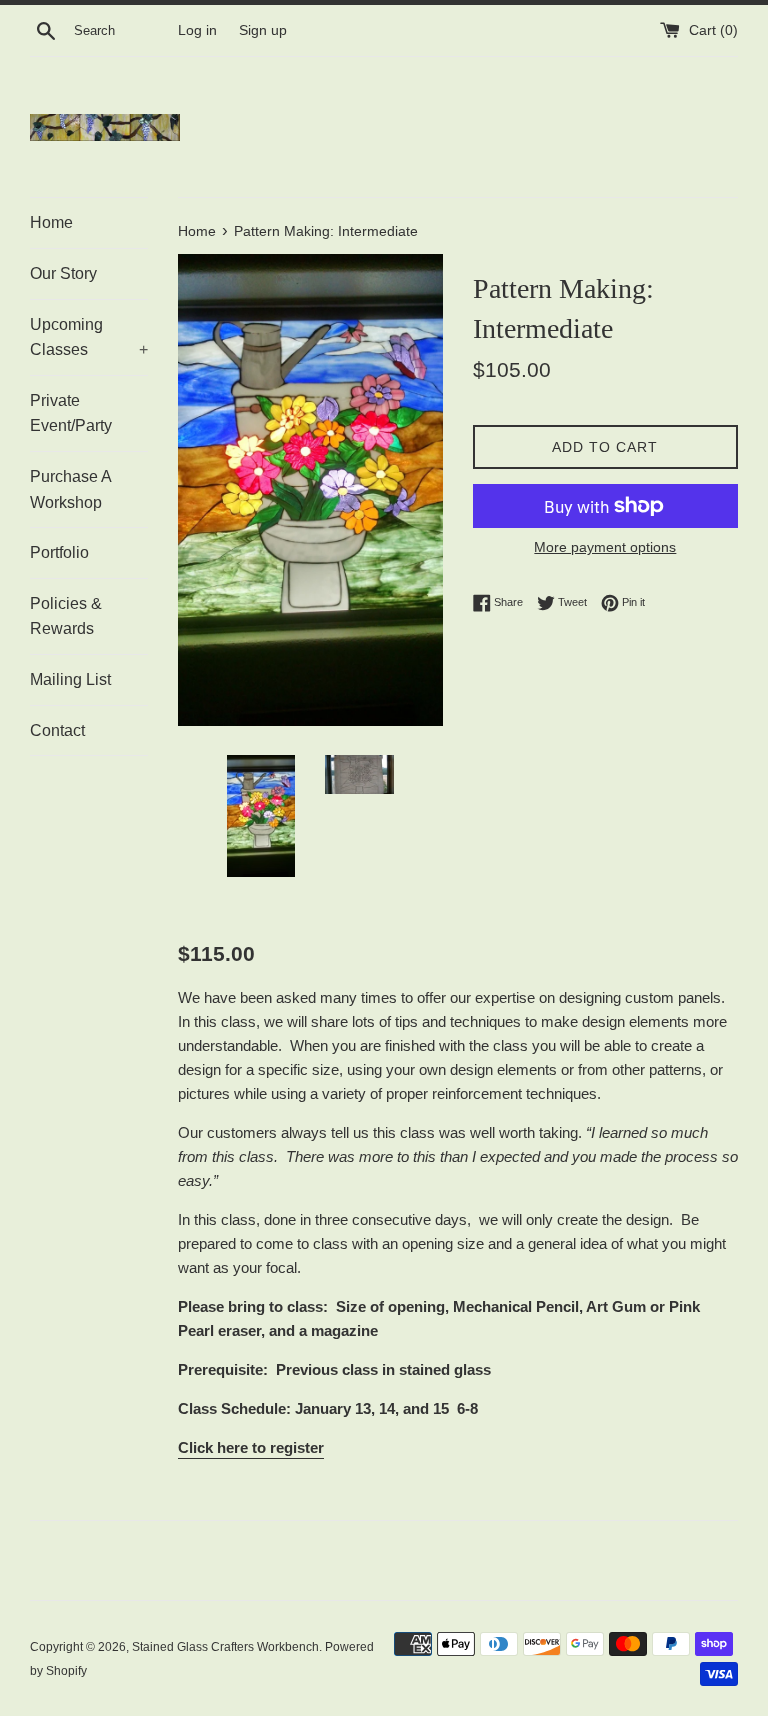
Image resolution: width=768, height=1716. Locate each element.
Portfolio (59, 552)
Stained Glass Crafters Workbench (225, 1647)
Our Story (63, 273)
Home (51, 222)
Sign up (263, 30)
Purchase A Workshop (70, 489)
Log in (197, 30)
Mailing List (70, 679)
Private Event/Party (71, 413)
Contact (57, 730)
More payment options (605, 547)
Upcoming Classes (89, 337)
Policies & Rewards (66, 616)
